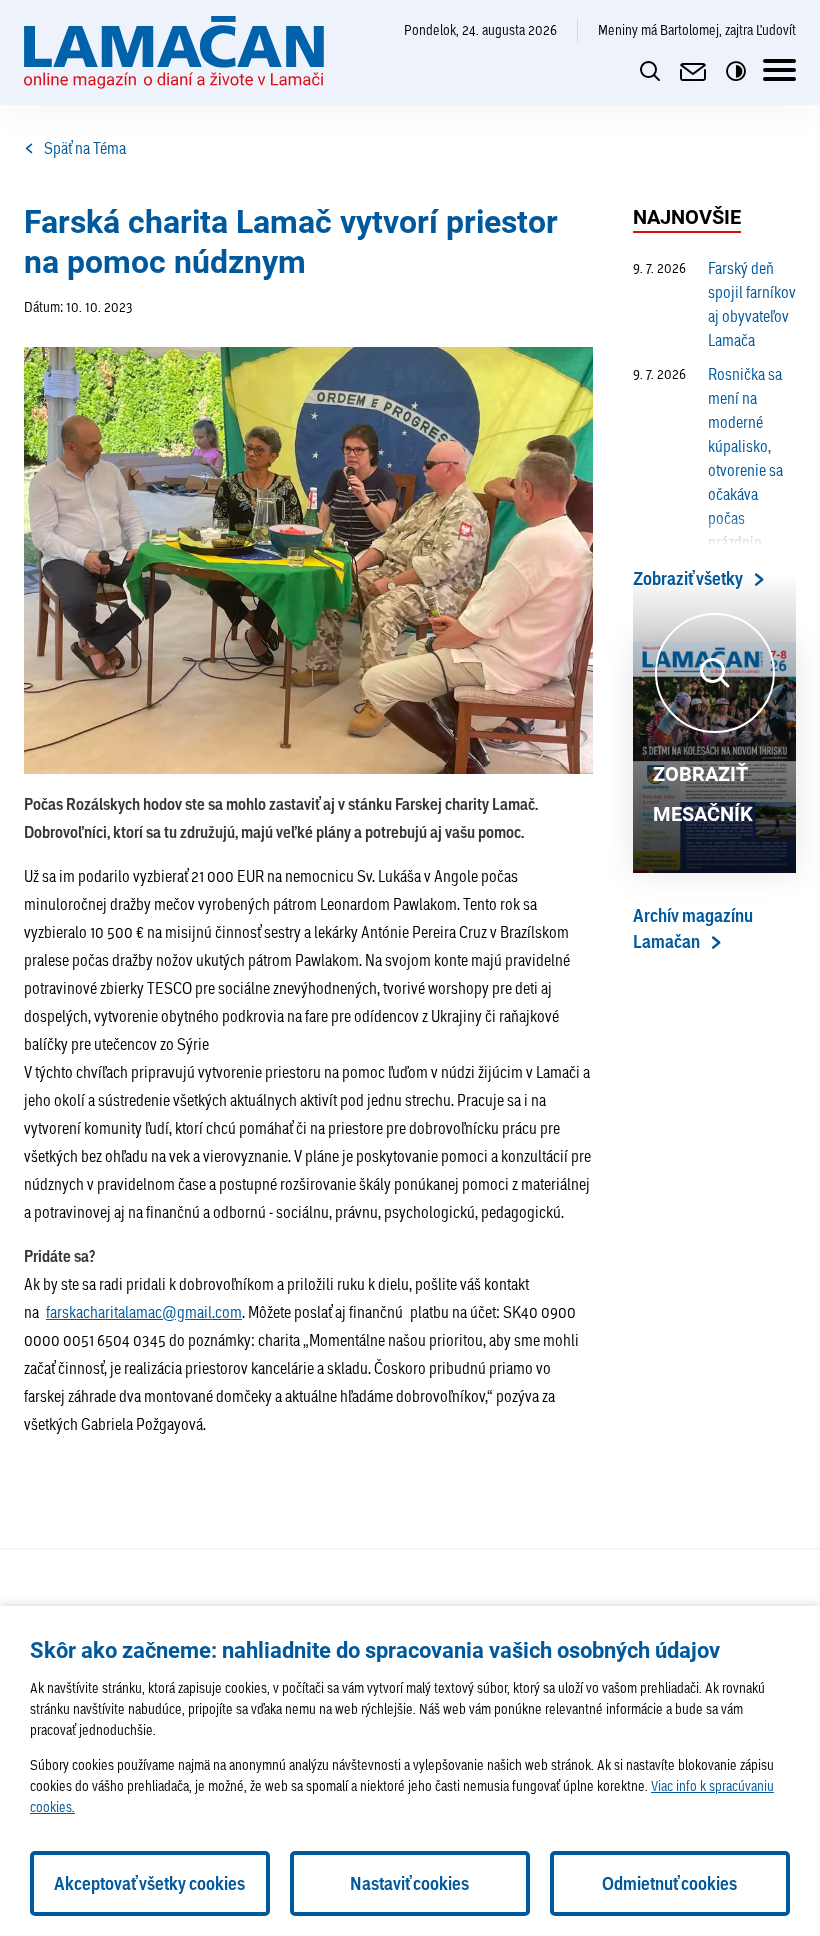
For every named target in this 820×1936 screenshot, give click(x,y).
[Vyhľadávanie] (650, 72)
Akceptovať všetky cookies (149, 1883)
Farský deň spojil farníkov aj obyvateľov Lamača (714, 303)
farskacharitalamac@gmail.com (144, 1311)
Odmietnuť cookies (669, 1883)
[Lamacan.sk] (174, 52)
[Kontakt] (693, 72)
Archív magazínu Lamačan (693, 928)
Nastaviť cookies (409, 1883)
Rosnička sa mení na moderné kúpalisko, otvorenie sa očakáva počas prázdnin (708, 457)
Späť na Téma (85, 147)
